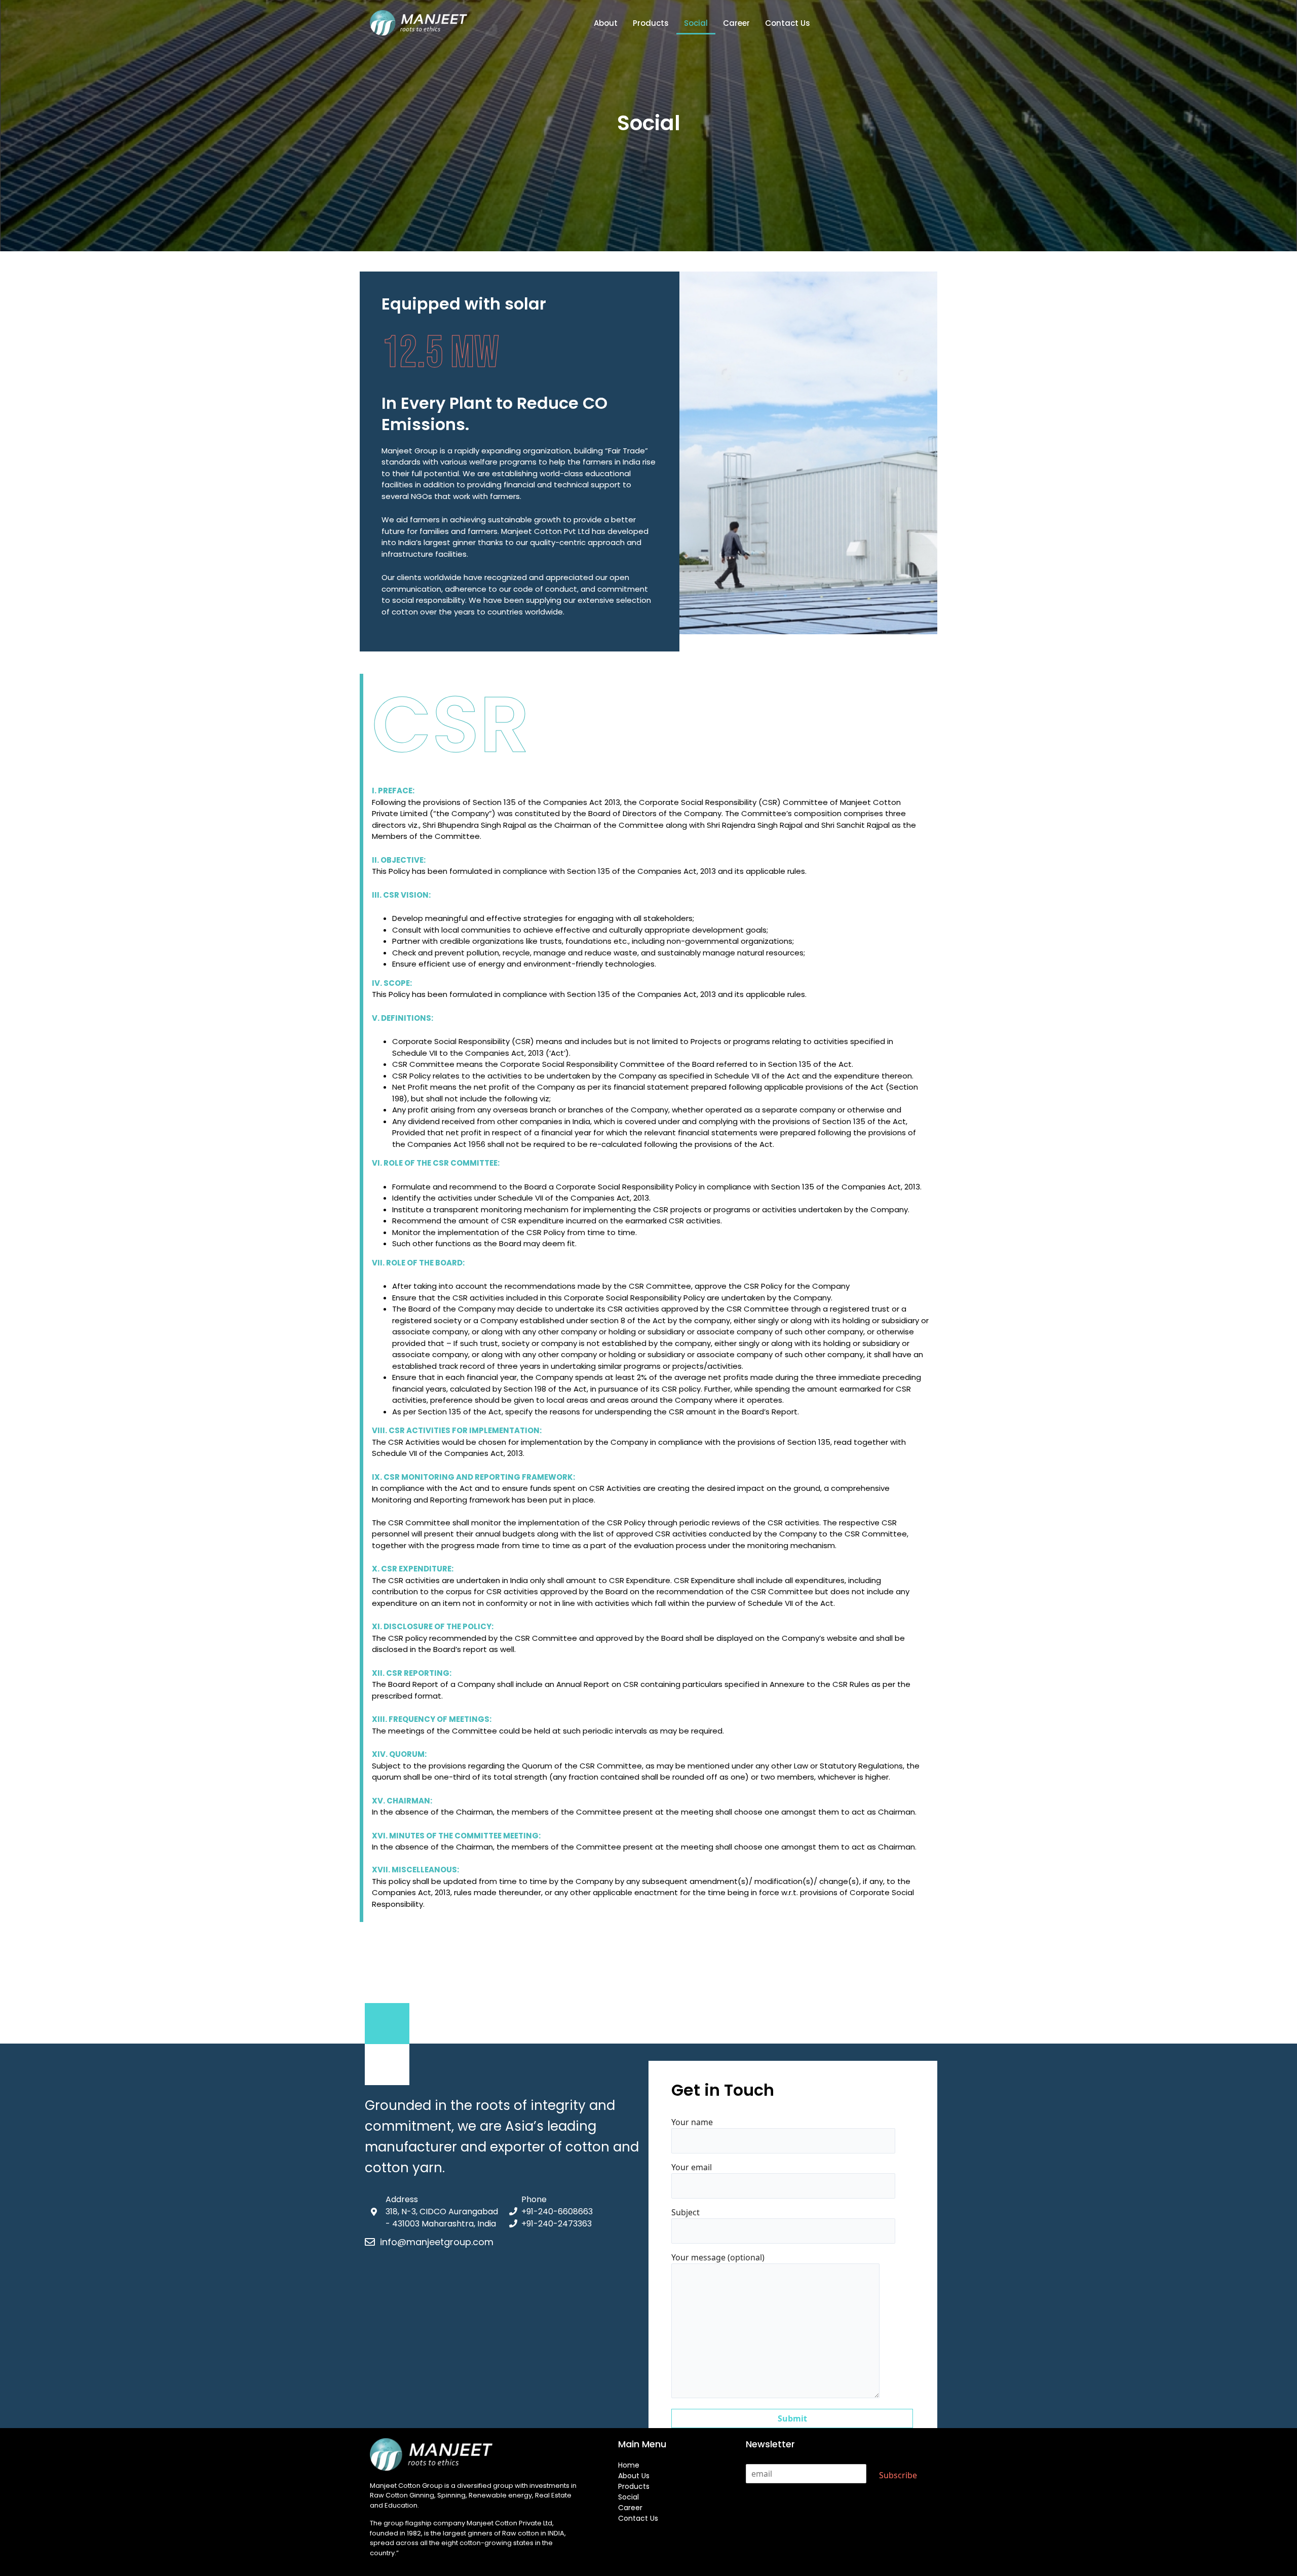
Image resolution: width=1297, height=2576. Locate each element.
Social (696, 23)
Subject (685, 2212)
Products (651, 23)
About (606, 23)
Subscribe (898, 2475)
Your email (692, 2167)
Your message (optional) (718, 2257)
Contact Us (788, 23)
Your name (692, 2122)
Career (736, 23)
